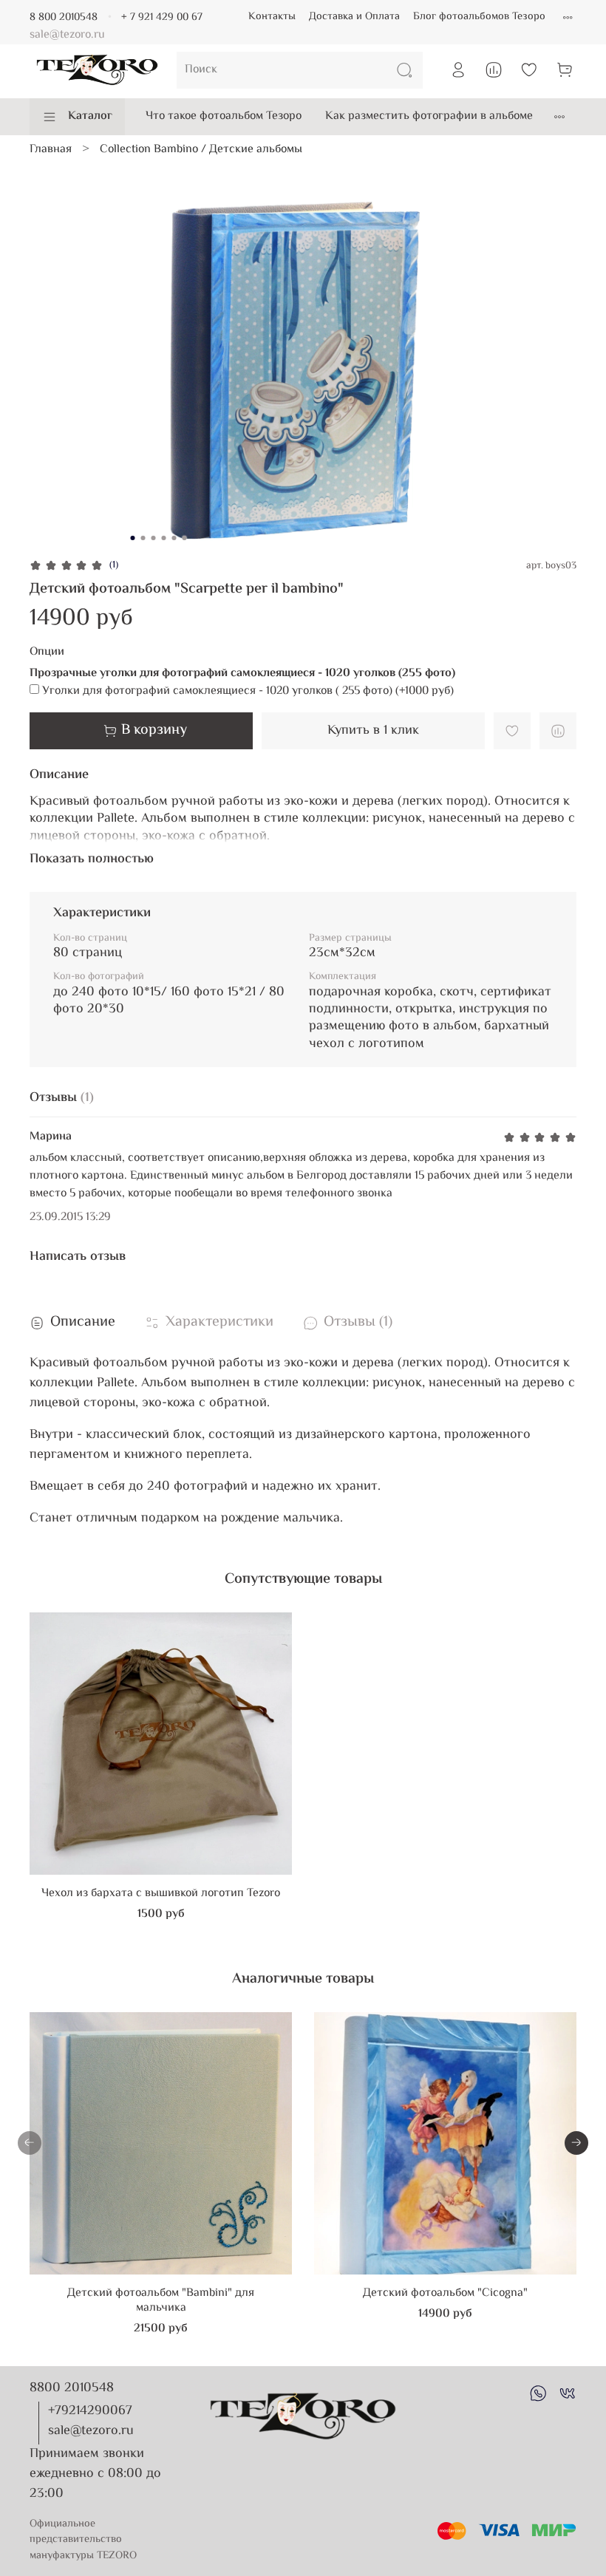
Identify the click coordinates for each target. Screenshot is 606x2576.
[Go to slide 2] (143, 538)
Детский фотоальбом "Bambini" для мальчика (161, 2301)
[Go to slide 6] (185, 538)
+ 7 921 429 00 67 (162, 17)
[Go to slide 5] (174, 538)
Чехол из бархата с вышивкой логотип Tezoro (161, 1894)
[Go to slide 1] (133, 538)
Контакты (272, 17)
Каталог (90, 116)
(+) (248, 692)
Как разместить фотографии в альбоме (429, 116)
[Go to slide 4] (164, 538)
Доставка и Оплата (354, 17)
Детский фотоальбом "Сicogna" (445, 2293)
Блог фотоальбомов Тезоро (479, 17)
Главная (51, 150)
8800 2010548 (72, 2388)
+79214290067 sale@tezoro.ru (91, 2421)
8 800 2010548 (64, 17)
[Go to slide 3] (154, 538)
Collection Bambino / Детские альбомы (201, 150)
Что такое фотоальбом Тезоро (224, 116)
